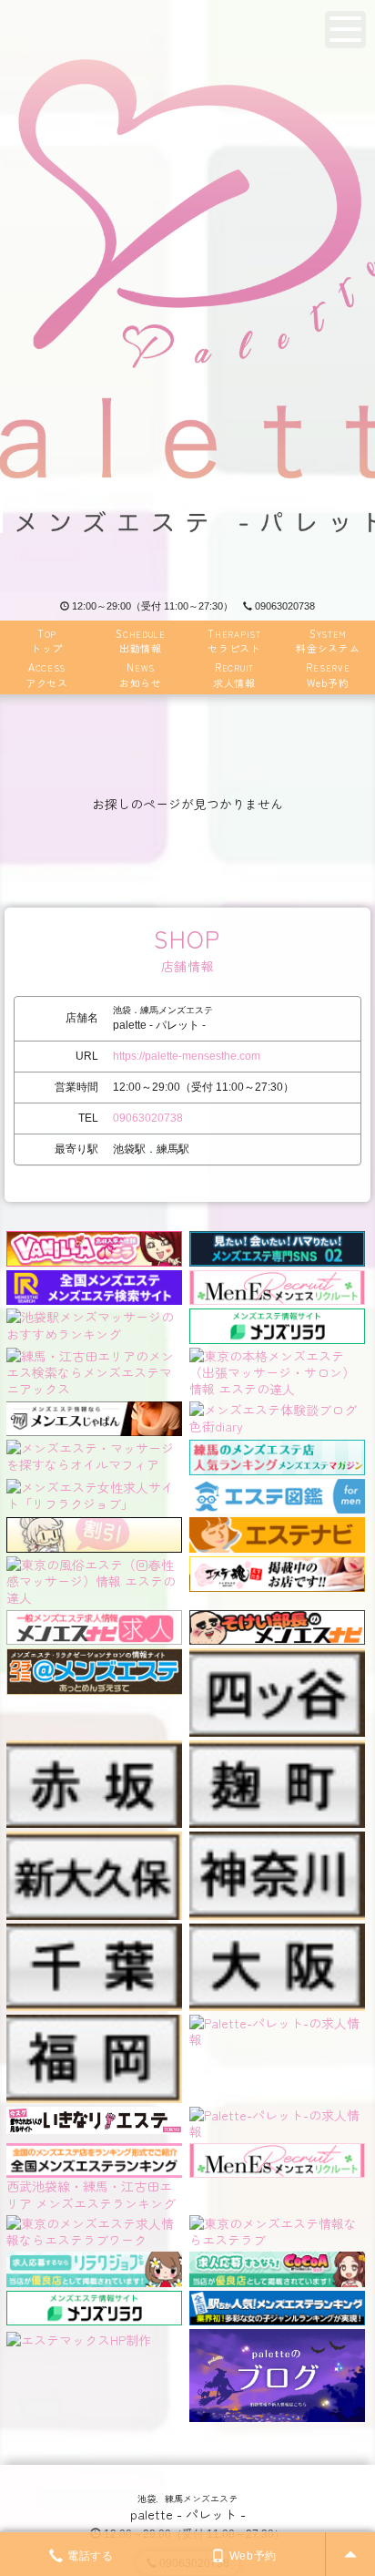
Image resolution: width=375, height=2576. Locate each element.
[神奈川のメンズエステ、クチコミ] (277, 1840)
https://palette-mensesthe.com (187, 1056)
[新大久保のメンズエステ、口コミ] (94, 1840)
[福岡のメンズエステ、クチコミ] (94, 2023)
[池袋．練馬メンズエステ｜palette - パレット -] (187, 296)
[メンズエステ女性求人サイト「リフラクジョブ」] (94, 1493)
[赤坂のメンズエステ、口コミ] (94, 1749)
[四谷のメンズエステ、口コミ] (277, 1657)
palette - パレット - (188, 2514)
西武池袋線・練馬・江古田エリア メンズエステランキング (91, 2194)
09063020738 (285, 606)
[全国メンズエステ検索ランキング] (94, 1285)
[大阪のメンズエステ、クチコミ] (277, 1932)
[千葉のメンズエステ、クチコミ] (94, 1932)
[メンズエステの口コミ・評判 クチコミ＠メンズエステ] (94, 1657)
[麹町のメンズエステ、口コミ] (277, 1749)
